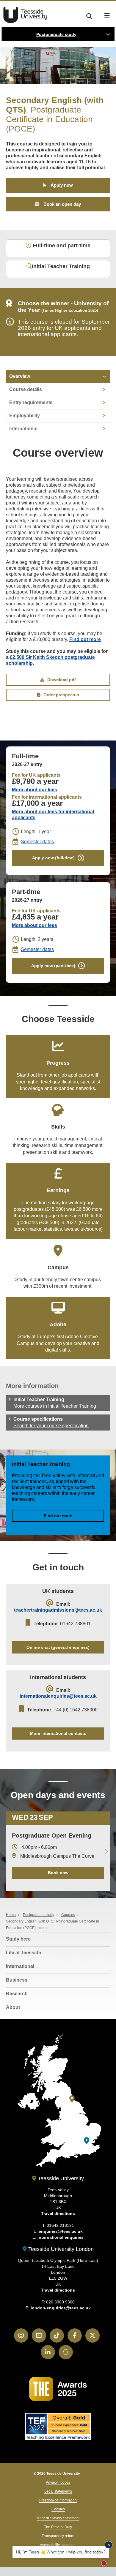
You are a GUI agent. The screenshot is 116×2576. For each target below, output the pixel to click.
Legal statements (58, 2491)
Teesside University (25, 15)
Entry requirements (31, 402)
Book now (58, 1873)
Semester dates (37, 842)
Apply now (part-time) (53, 966)
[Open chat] (106, 2565)
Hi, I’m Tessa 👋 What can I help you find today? (61, 2552)
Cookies (58, 2509)
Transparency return (58, 2536)
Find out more (85, 639)
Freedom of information (58, 2500)
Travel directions (58, 2213)
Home (11, 1915)
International (23, 429)
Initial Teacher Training (61, 266)
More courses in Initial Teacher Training (55, 1406)
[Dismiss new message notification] (109, 2545)
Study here (18, 1939)
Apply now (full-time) (53, 858)
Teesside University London (60, 2249)
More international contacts (58, 1733)
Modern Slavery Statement (58, 2518)
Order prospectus (61, 695)
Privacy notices (58, 2482)
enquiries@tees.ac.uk (61, 2231)
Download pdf (62, 680)
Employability (25, 416)
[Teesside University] (72, 2099)
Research (17, 1994)
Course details (26, 389)
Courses (68, 1915)
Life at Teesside (23, 1953)
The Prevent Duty (58, 2527)
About (13, 2007)
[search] (89, 15)
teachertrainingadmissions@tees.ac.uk (58, 1610)
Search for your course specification (51, 1426)
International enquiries (61, 2237)
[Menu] (107, 15)
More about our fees (35, 790)
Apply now (62, 185)
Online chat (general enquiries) (58, 1647)
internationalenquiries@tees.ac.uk (58, 1696)
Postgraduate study (56, 34)
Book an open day (62, 204)
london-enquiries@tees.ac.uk (61, 2308)
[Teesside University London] (87, 2141)
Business (17, 1980)
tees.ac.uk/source (83, 1229)
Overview (20, 376)
